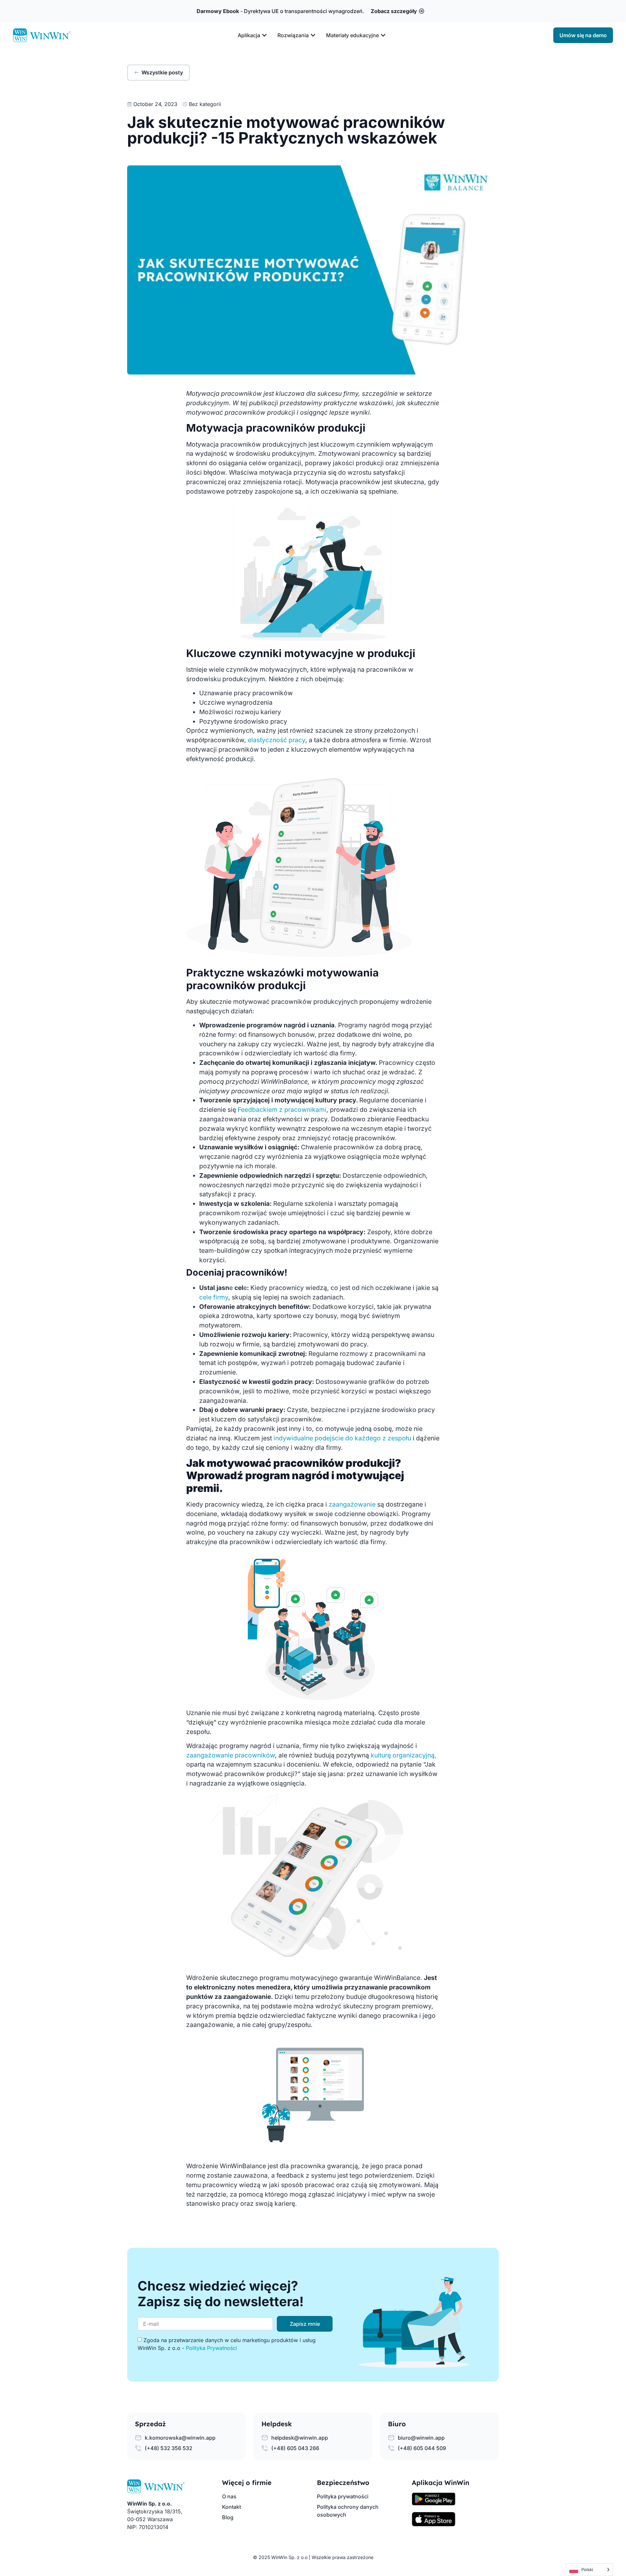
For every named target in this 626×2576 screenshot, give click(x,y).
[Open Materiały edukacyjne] (383, 35)
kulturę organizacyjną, (403, 1755)
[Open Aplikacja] (264, 35)
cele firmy (214, 1297)
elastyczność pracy (276, 740)
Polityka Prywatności (211, 2348)
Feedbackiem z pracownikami (282, 1110)
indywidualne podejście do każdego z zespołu (342, 1438)
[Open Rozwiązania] (313, 35)
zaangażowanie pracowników (231, 1755)
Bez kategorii (205, 104)
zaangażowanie (353, 1504)
